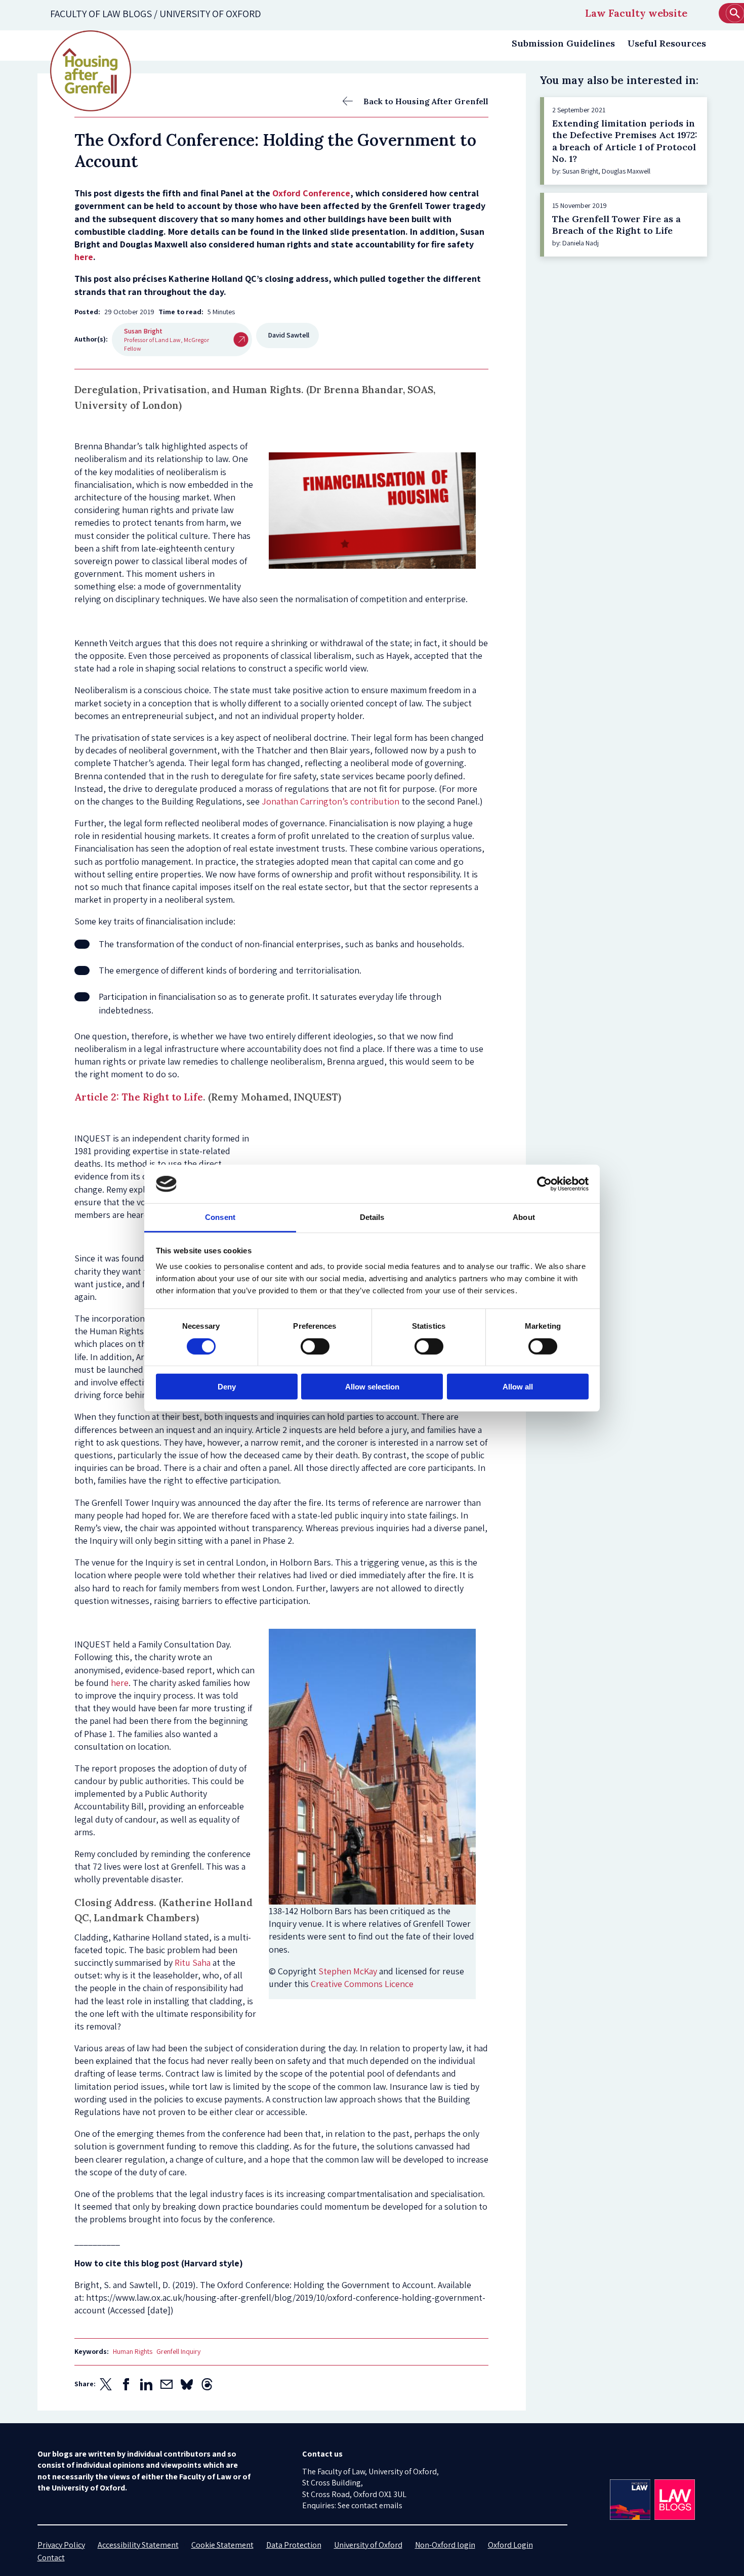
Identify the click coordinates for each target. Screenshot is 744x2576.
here (84, 257)
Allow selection (372, 1387)
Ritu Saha (193, 1962)
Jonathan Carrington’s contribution (330, 801)
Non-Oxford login (445, 2545)
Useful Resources (667, 43)
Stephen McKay (348, 1971)
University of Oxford (368, 2545)
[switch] (315, 1346)
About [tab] (524, 1217)
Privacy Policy (61, 2545)
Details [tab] (372, 1217)
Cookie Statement (222, 2545)
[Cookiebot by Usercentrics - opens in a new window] (544, 1184)
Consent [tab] (220, 1217)
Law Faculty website (636, 13)
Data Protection (294, 2545)
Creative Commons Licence (362, 1984)
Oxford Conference (311, 193)
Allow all (518, 1387)
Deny (227, 1387)
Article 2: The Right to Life (139, 1097)
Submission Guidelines (563, 43)
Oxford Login (510, 2545)
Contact (51, 2558)
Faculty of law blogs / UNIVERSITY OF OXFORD (156, 14)
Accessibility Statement (138, 2545)
